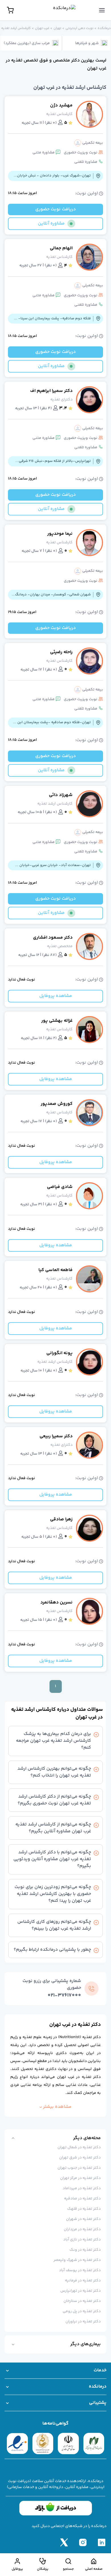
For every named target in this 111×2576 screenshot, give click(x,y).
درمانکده (104, 28)
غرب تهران (42, 28)
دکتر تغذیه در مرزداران (82, 2229)
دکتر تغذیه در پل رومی (82, 2311)
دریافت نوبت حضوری (55, 209)
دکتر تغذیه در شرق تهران (80, 2158)
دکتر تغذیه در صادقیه (82, 2199)
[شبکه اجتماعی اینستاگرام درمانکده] (83, 2542)
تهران (57, 28)
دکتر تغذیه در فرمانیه (83, 2281)
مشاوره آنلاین (51, 224)
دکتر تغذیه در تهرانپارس (81, 2291)
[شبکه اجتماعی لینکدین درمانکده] (102, 2542)
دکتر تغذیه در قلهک (84, 2209)
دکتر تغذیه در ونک (85, 2250)
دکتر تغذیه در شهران (83, 2219)
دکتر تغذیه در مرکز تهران (80, 2178)
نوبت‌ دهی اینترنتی (79, 28)
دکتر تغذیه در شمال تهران (79, 2147)
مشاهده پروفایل (56, 996)
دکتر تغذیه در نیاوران (83, 2322)
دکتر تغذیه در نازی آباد (82, 2240)
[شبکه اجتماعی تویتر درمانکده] (64, 2542)
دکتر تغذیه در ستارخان (82, 2301)
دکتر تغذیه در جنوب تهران (79, 2168)
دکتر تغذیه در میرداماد (82, 2188)
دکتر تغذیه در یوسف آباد (80, 2270)
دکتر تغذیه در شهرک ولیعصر (77, 2260)
